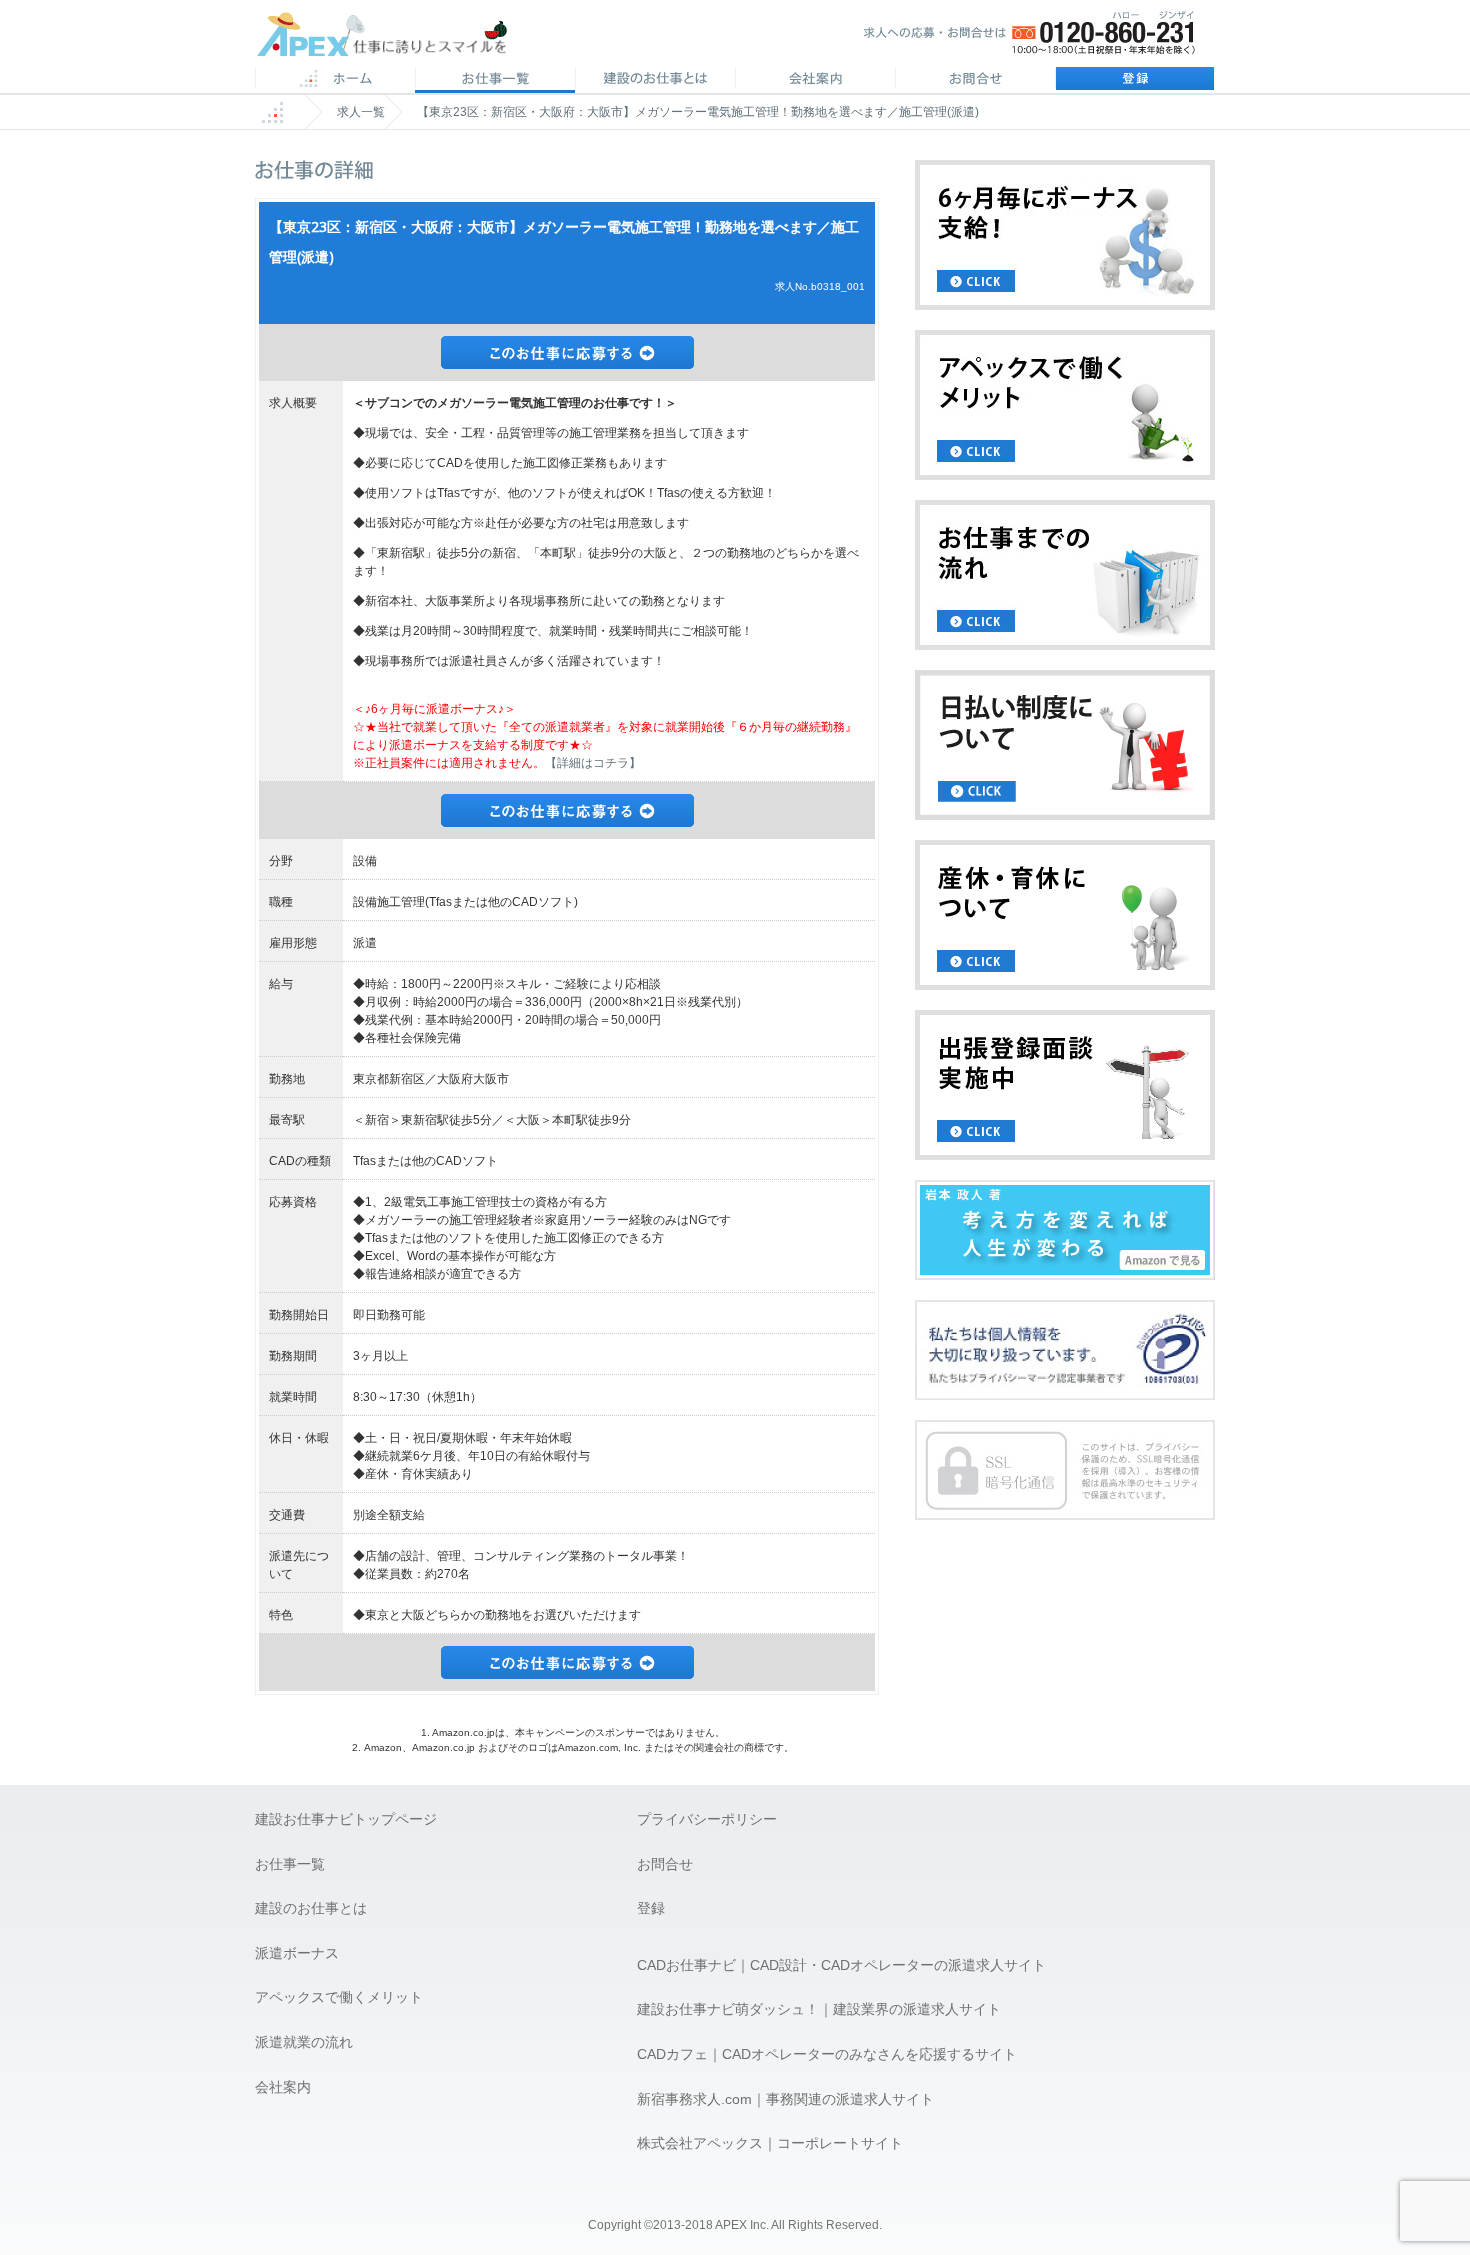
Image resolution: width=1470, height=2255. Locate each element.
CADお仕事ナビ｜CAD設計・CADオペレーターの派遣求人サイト (841, 1965)
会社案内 (815, 80)
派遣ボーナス (297, 1953)
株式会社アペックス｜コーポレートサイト (770, 2143)
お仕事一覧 (290, 1864)
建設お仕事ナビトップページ (346, 1819)
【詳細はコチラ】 (593, 763)
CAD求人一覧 (495, 80)
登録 (1135, 80)
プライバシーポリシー (707, 1819)
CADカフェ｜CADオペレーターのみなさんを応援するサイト (827, 2054)
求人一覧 (361, 112)
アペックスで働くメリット (339, 1997)
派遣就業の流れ (304, 2042)
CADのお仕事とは (655, 80)
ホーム (335, 80)
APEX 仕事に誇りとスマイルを (395, 38)
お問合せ (975, 80)
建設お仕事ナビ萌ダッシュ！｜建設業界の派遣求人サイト (819, 2009)
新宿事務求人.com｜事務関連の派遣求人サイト (785, 2099)
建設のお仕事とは (311, 1908)
